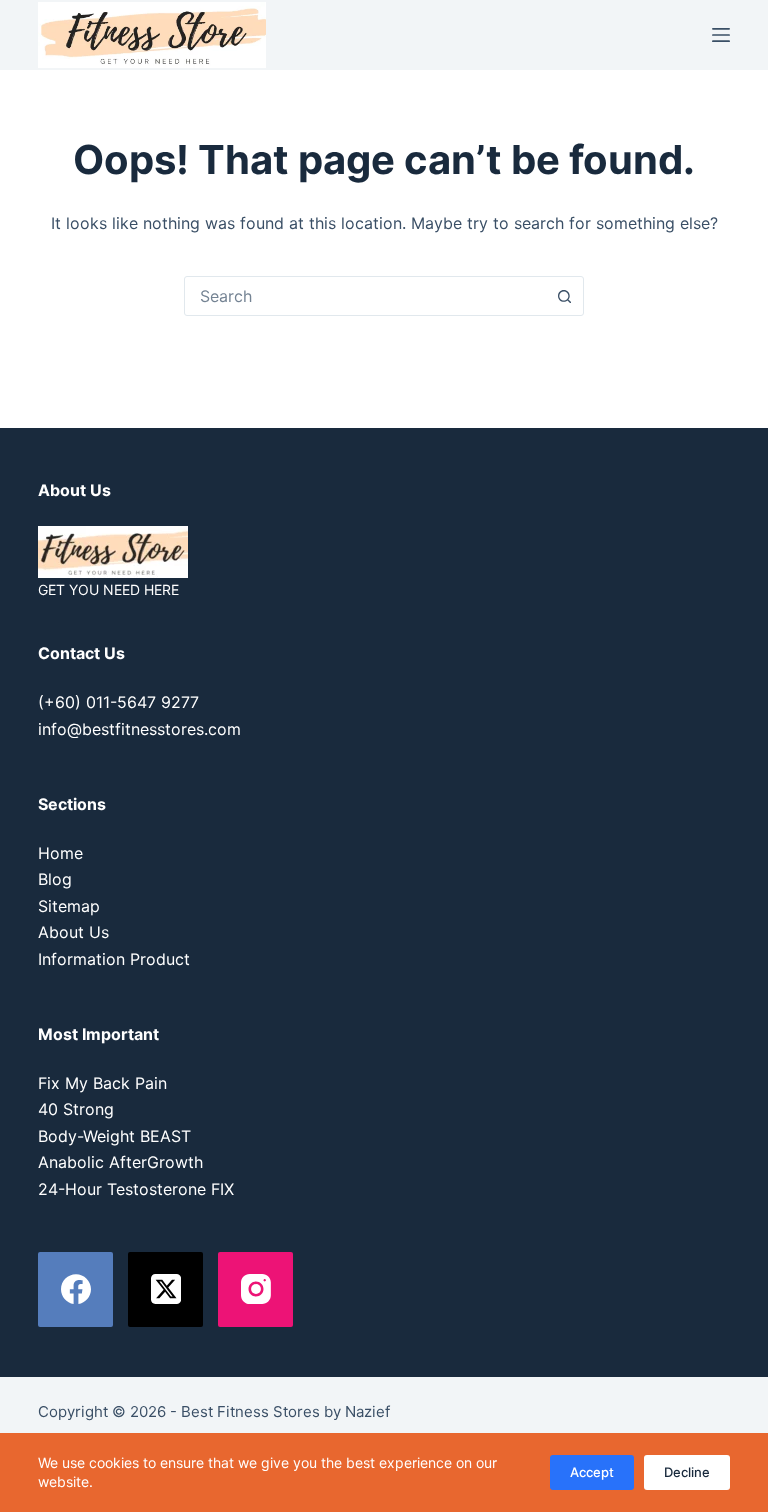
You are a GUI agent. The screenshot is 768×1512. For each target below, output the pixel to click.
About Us (73, 932)
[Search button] (564, 296)
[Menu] (721, 35)
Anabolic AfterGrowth (120, 1162)
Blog (55, 879)
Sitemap (69, 906)
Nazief (367, 1411)
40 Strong (76, 1109)
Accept (592, 1472)
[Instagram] (255, 1289)
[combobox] (365, 296)
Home (60, 853)
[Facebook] (75, 1289)
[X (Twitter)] (165, 1289)
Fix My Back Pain (102, 1083)
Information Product (114, 959)
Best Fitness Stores (250, 1411)
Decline (687, 1472)
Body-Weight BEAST (114, 1136)
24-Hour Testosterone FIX (136, 1189)
